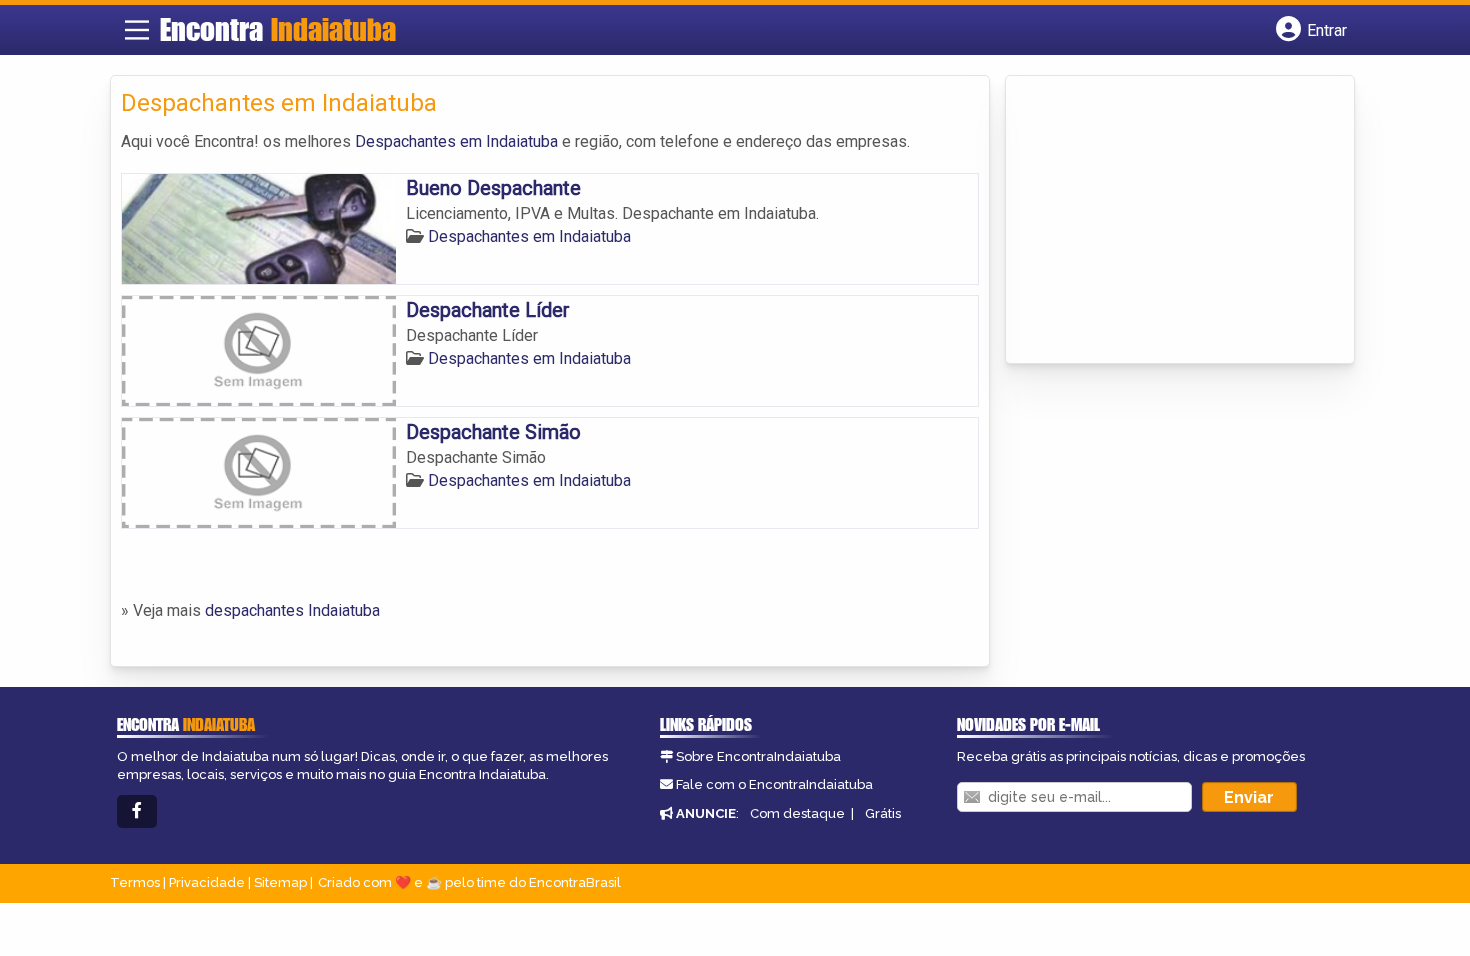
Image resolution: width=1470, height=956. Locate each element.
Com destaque (797, 813)
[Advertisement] (1166, 221)
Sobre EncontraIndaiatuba (758, 756)
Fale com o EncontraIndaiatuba (774, 784)
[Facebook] (137, 811)
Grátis (883, 813)
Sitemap (280, 882)
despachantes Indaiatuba (292, 610)
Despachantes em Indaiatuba (456, 141)
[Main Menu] (137, 30)
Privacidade (207, 882)
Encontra (278, 29)
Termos (135, 882)
